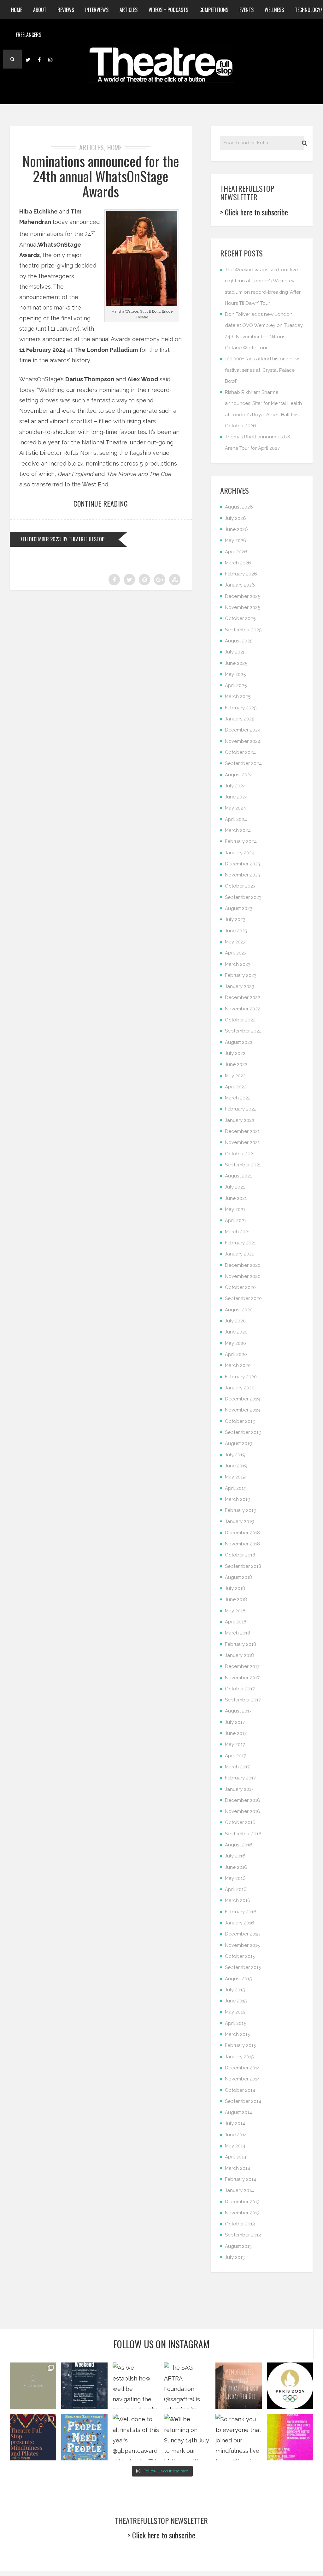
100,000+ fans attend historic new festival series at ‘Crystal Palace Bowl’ (262, 370)
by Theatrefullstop (83, 539)
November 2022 (243, 1009)
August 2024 (239, 775)
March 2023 (238, 964)
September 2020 (243, 1298)
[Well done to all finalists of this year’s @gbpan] (136, 2437)
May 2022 (235, 1076)
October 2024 (240, 752)
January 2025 (240, 719)
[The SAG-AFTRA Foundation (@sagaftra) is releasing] (187, 2386)
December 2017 (242, 1666)
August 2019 (239, 1443)
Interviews (97, 10)
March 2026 (238, 563)
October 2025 (240, 618)
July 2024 (235, 786)
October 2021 (240, 1154)
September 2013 (243, 2235)
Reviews (66, 10)
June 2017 (236, 1733)
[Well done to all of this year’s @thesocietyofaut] (84, 2437)
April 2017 (235, 1756)
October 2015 (240, 1956)
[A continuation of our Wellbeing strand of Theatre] (84, 2386)
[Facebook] (39, 59)
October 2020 (240, 1287)
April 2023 (236, 953)
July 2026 (235, 518)
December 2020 (243, 1265)
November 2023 (243, 875)
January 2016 (240, 1923)
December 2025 (243, 596)
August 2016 (239, 1845)
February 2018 (241, 1644)
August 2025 (239, 641)
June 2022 (236, 1064)
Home (17, 10)
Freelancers (29, 35)
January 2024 (240, 853)
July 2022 (235, 1053)
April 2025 (236, 685)
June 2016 (236, 1867)
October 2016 (240, 1822)
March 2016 (238, 1900)
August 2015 (238, 1979)
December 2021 (242, 1131)
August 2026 (239, 507)
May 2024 (235, 808)
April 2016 (236, 1889)
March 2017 (237, 1767)
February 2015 (240, 2045)
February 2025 (241, 708)
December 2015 (242, 1934)
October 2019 (240, 1421)
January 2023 (240, 986)
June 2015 (236, 2001)
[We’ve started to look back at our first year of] (239, 2386)
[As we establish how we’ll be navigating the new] (136, 2386)
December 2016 (243, 1800)
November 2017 (242, 1678)
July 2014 (235, 2123)
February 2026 (241, 574)
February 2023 (241, 975)
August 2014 (238, 2112)
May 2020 (235, 1343)
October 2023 (240, 886)
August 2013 (238, 2246)
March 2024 (238, 830)
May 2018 (235, 1611)
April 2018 (236, 1622)
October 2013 (240, 2224)
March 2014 (238, 2168)
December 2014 (242, 2068)
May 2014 (235, 2146)
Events (247, 10)
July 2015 (235, 1990)
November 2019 (243, 1410)
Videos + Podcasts (168, 10)
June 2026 (236, 529)
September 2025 (243, 630)
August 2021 (238, 1176)
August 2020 (239, 1310)
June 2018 (236, 1599)
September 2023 (243, 897)
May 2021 (235, 1209)
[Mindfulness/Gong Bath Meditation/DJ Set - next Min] (33, 2386)
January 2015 (239, 2057)
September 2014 (243, 2101)
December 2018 (242, 1533)
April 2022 (236, 1087)
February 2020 (241, 1377)
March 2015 (237, 2034)
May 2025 (235, 674)
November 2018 (242, 1544)
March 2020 (238, 1365)
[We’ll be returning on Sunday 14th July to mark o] (187, 2437)
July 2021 (235, 1187)
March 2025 (238, 696)
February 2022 (241, 1109)
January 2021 (239, 1254)
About (40, 10)
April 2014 (236, 2157)
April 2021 (235, 1220)
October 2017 (240, 1689)
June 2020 (236, 1332)
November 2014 (242, 2079)
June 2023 (236, 931)
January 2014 (239, 2190)
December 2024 (243, 730)
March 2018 (238, 1633)
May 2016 (235, 1878)
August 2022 (239, 1042)
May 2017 (235, 1744)
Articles (129, 10)
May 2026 (236, 540)
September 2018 (243, 1566)
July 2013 (235, 2257)
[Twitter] (28, 59)
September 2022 (243, 1031)
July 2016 (235, 1856)
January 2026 (240, 585)
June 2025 (236, 663)
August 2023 (239, 908)
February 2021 (240, 1243)
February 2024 (241, 841)
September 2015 (243, 1967)
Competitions (214, 10)
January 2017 (239, 1789)
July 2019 (235, 1455)
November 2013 (242, 2213)
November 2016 (243, 1811)
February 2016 (241, 1912)
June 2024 (236, 797)
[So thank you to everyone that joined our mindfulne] (239, 2437)
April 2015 (235, 2023)
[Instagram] (50, 59)
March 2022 (238, 1098)
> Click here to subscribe (254, 212)
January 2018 (239, 1655)
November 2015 (242, 1945)
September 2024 (243, 763)
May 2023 (235, 942)
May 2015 (235, 2012)
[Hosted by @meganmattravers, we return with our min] (290, 2437)
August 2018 (238, 1577)
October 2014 (240, 2090)
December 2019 (243, 1399)
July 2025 (235, 652)
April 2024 (236, 819)
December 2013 (242, 2202)
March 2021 (237, 1232)
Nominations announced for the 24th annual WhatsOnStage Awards (101, 176)
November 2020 (243, 1276)
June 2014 (236, 2135)
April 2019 (236, 1488)
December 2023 (243, 864)
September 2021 (243, 1165)
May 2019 (235, 1477)
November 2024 (243, 741)
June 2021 (236, 1198)
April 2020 (236, 1354)
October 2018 (240, 1555)
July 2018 (235, 1588)
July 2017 (235, 1722)
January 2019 (240, 1521)
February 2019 (241, 1510)
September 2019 (243, 1432)
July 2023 (235, 919)
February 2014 (241, 2179)
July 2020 (235, 1321)
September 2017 (243, 1700)
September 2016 (243, 1834)
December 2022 (243, 997)
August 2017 (238, 1711)
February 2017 (240, 1778)
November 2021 (242, 1142)
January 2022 (240, 1120)
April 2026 (236, 552)
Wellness (274, 10)
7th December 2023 (40, 539)
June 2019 (236, 1466)
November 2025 (243, 607)
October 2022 (240, 1020)
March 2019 (238, 1499)
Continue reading (101, 503)
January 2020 (240, 1388)
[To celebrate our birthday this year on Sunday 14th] (33, 2437)
